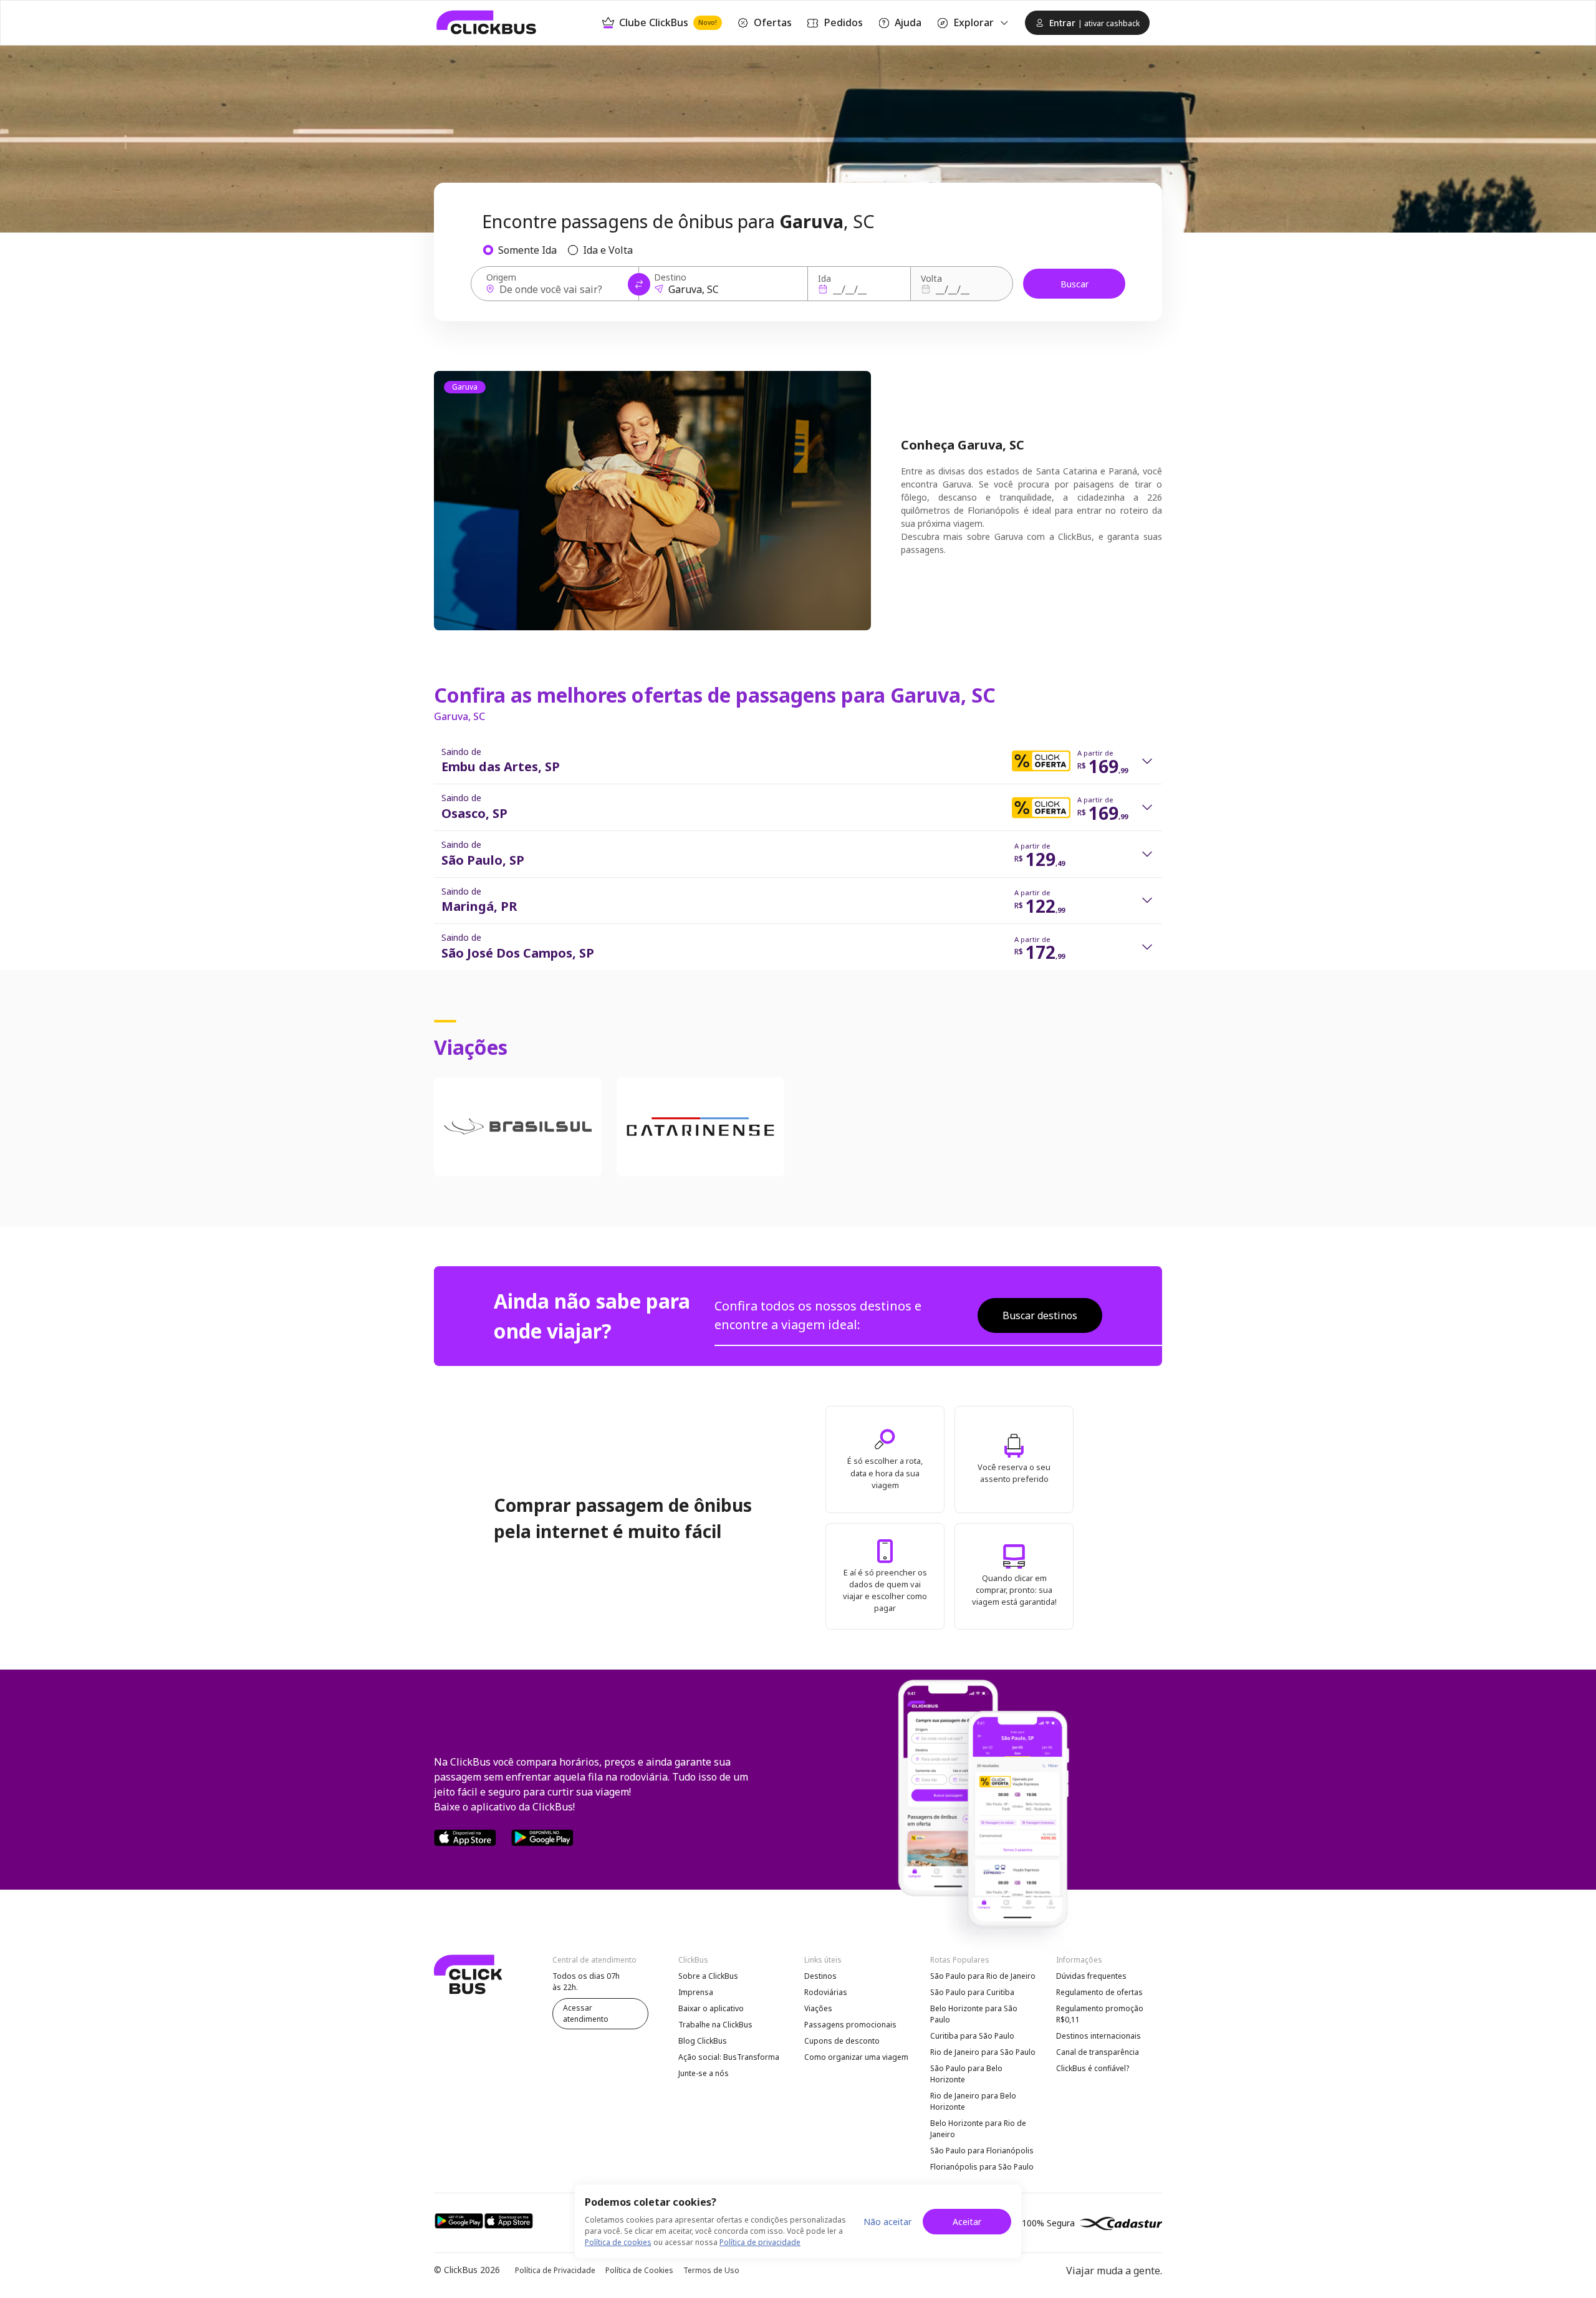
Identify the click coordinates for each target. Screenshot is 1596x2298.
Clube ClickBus (668, 22)
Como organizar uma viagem (856, 2057)
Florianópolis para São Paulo (982, 2167)
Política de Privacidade (555, 2270)
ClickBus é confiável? (1093, 2068)
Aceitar (967, 2222)
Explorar (973, 22)
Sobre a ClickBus (708, 1976)
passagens (922, 550)
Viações (818, 2008)
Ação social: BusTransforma (729, 2057)
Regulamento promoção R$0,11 (1100, 2014)
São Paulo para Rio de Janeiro (983, 1976)
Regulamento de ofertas (1099, 1992)
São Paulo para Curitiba (972, 1992)
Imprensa (696, 1992)
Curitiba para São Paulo (972, 2036)
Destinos (820, 1976)
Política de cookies (618, 2242)
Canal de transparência (1098, 2052)
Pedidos (843, 22)
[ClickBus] (487, 22)
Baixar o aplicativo (711, 2008)
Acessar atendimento (586, 2013)
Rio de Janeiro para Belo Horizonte (973, 2101)
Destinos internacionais (1098, 2036)
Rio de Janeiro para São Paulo (983, 2052)
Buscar (1074, 284)
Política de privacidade (760, 2242)
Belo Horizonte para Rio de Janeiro (978, 2129)
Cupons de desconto (842, 2041)
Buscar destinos (1040, 1315)
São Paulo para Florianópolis (982, 2151)
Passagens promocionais (850, 2025)
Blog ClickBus (703, 2041)
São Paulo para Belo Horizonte (966, 2074)
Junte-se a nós (704, 2073)
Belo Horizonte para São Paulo (974, 2014)
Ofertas (773, 22)
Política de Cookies (639, 2270)
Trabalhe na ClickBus (715, 2025)
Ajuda (908, 22)
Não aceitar (887, 2222)
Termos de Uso (711, 2270)
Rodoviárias (826, 1992)
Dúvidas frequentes (1091, 1976)
